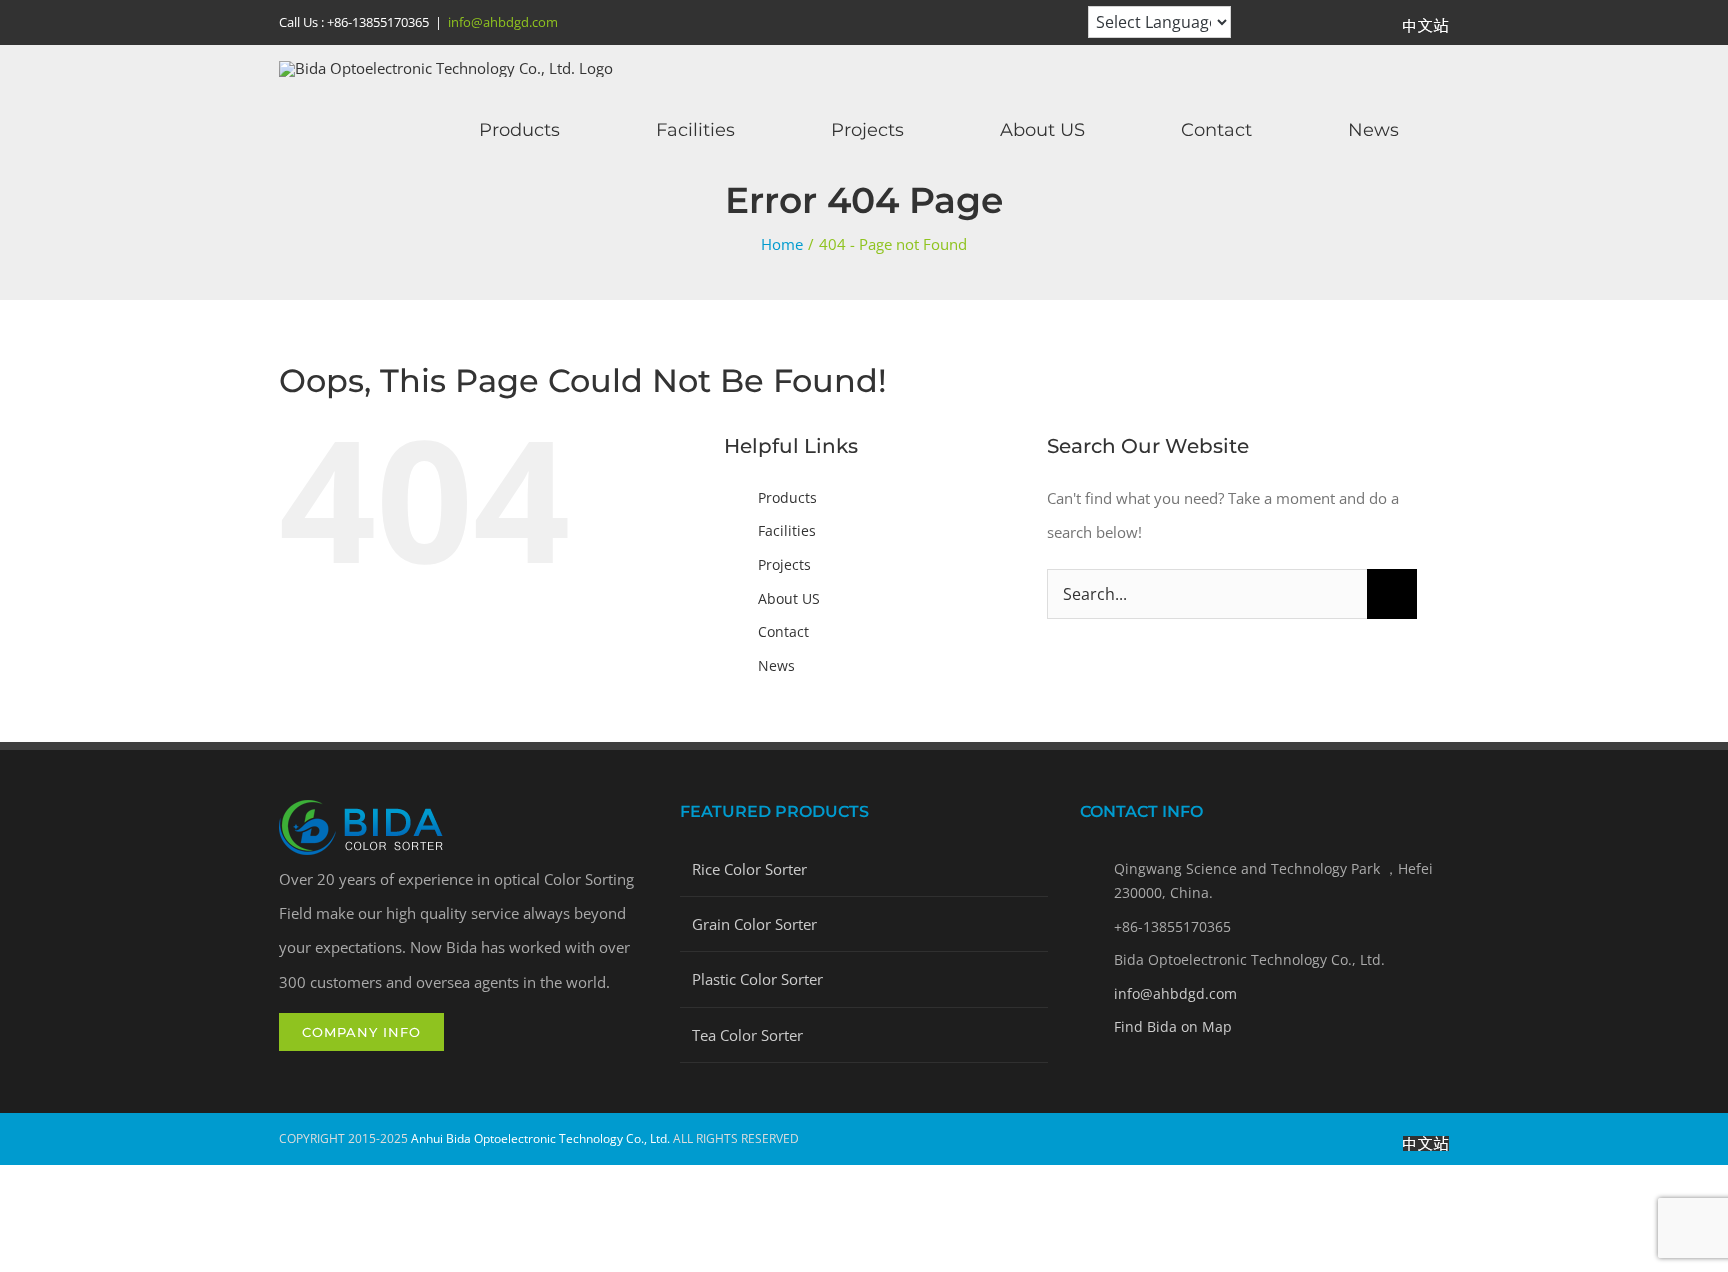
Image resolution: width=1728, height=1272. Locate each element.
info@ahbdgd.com (503, 22)
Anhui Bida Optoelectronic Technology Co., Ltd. (540, 1138)
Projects (784, 564)
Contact (783, 631)
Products (787, 497)
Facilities (787, 530)
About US (789, 598)
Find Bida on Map (1173, 1026)
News (776, 665)
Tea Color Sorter (747, 1035)
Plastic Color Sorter (757, 979)
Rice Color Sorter (749, 869)
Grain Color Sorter (754, 924)
